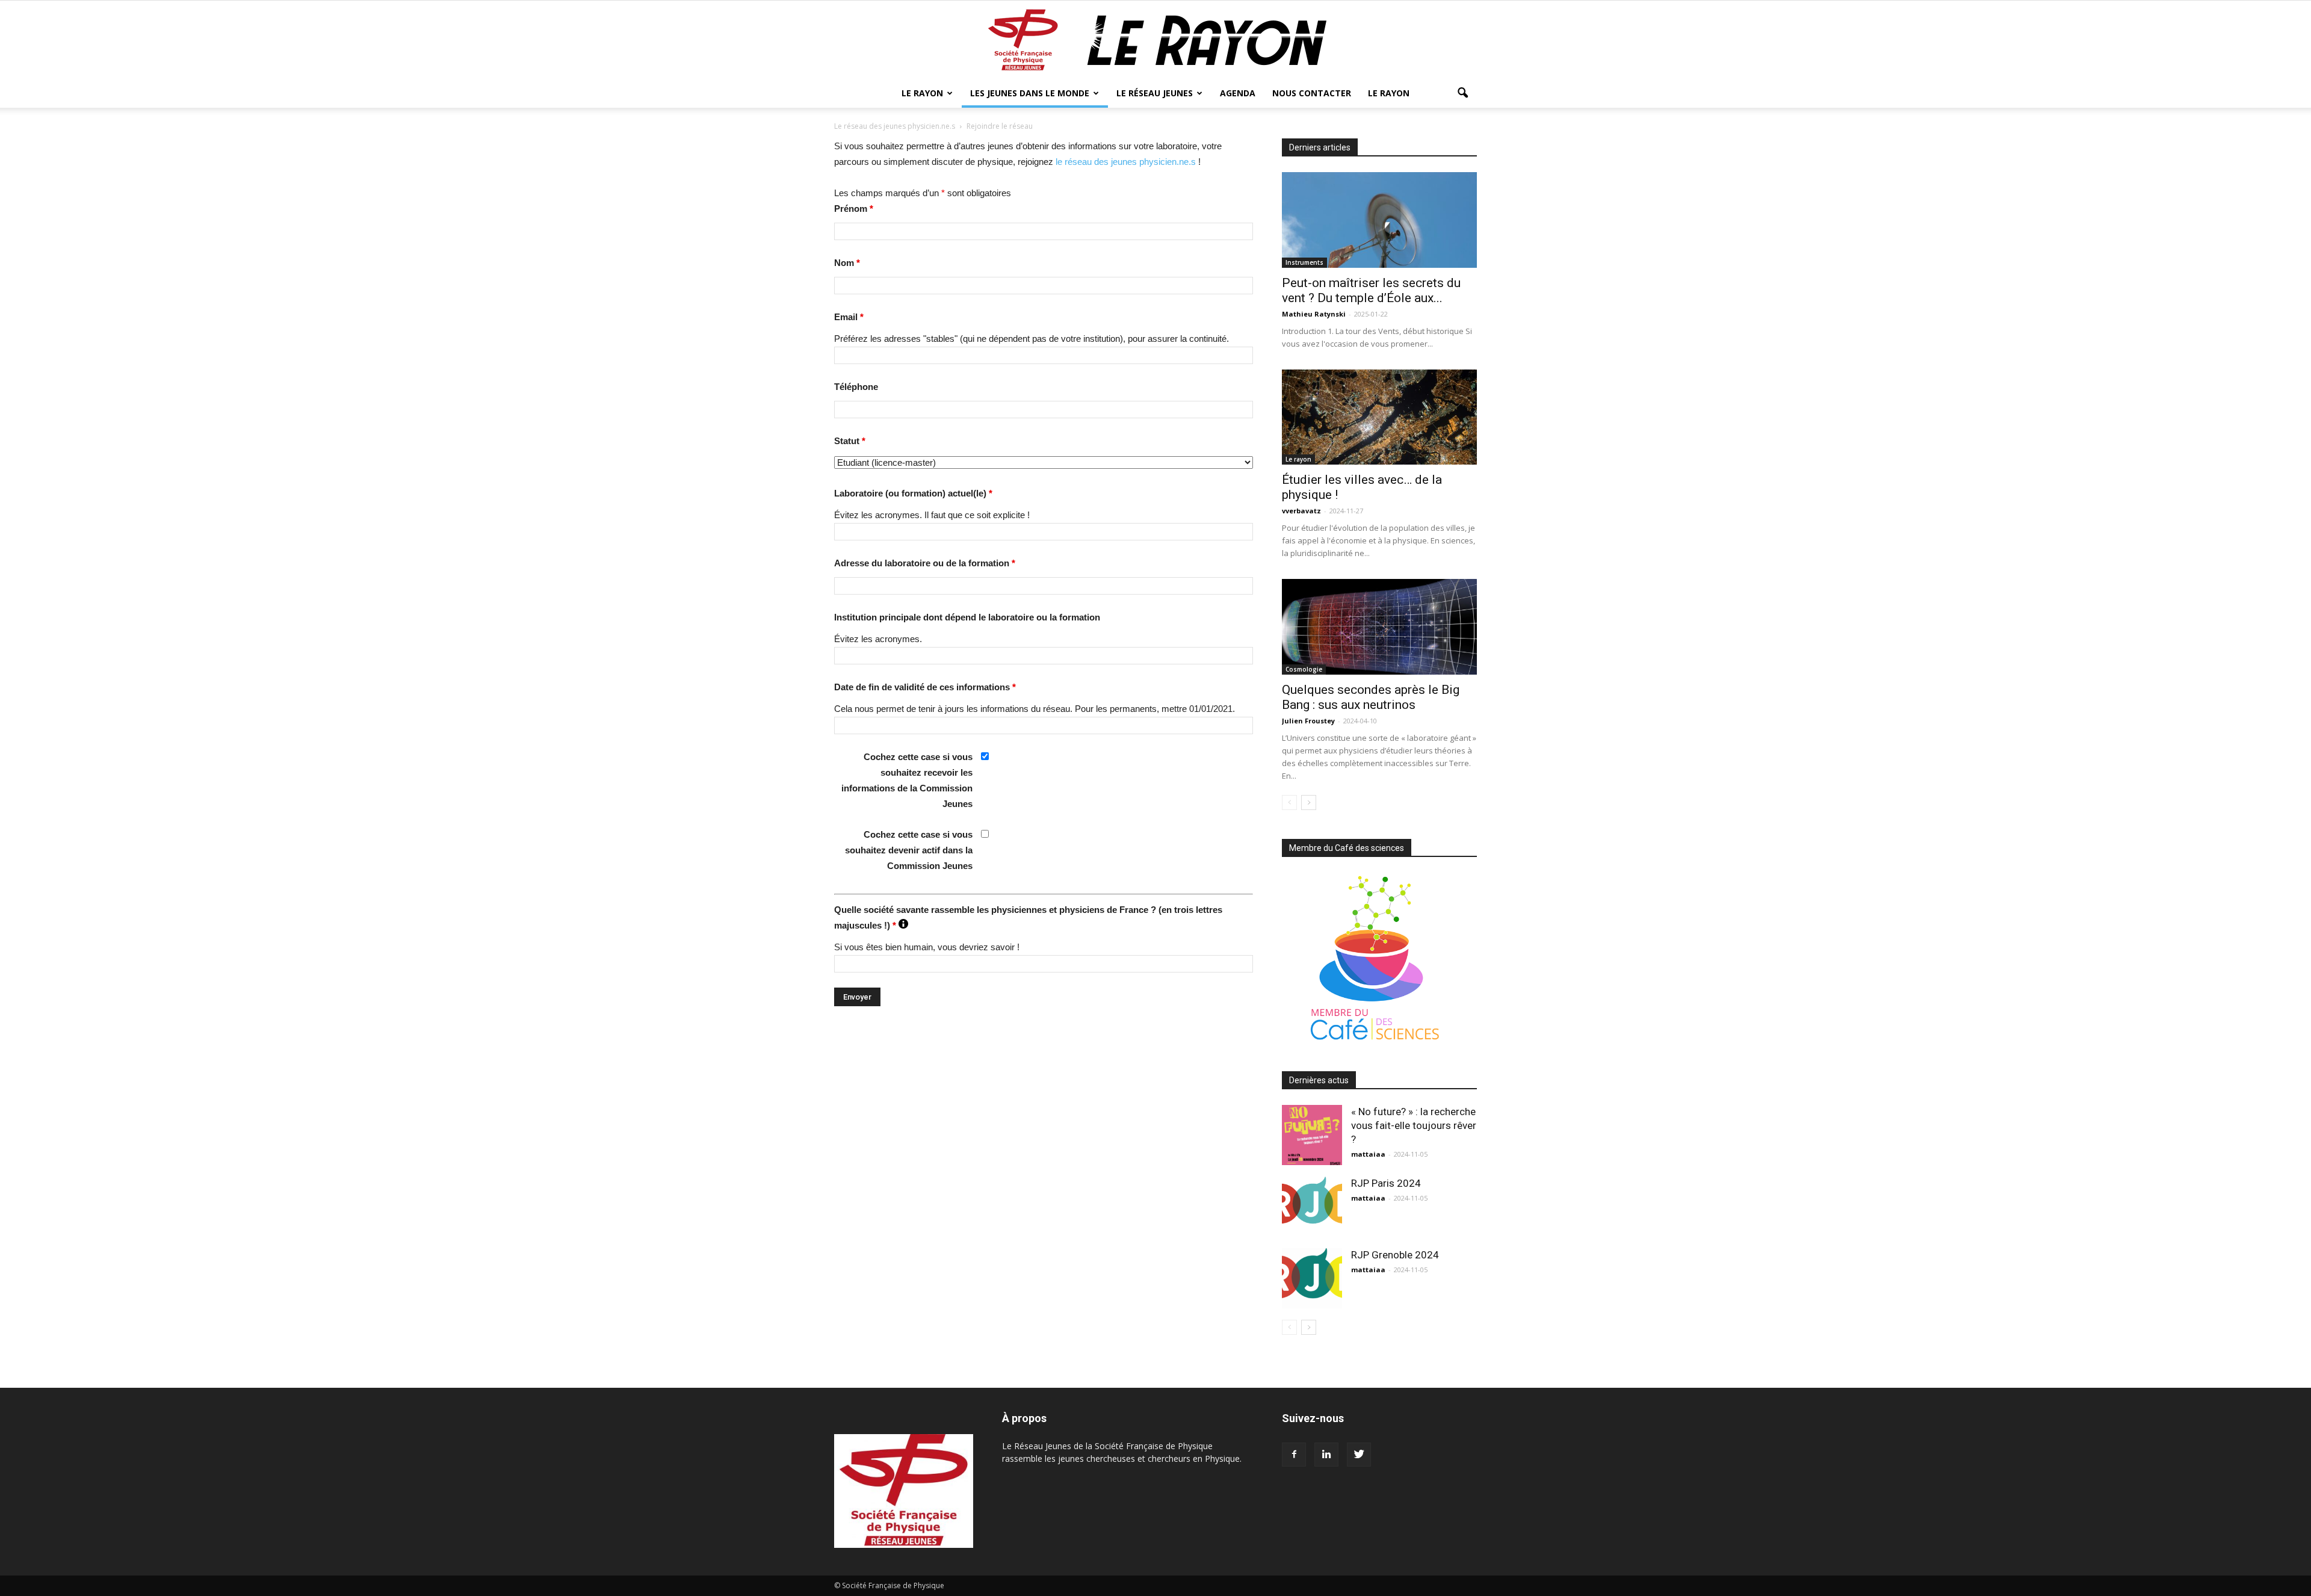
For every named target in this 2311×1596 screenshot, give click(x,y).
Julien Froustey (1308, 721)
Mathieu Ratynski (1314, 314)
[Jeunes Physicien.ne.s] (1155, 40)
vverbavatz (1301, 511)
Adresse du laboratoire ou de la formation (925, 563)
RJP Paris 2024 (1386, 1183)
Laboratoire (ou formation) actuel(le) (913, 493)
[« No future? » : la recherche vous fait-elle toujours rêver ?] (1312, 1135)
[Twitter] (1359, 1455)
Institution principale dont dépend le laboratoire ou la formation (967, 617)
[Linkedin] (1326, 1455)
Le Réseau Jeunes (1155, 93)
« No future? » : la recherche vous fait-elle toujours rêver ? (1414, 1125)
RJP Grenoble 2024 (1395, 1255)
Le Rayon (922, 93)
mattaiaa (1368, 1154)
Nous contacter (1312, 93)
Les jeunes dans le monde (1030, 93)
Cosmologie (1304, 669)
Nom (847, 263)
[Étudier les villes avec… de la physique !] (1379, 417)
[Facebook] (1294, 1455)
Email (849, 317)
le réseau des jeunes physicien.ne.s (1126, 162)
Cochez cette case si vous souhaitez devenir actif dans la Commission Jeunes (909, 850)
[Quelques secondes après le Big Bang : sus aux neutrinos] (1379, 627)
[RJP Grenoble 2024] (1312, 1278)
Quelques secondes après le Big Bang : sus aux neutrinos (1371, 697)
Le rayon (1298, 459)
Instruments (1304, 262)
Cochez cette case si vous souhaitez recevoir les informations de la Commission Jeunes (907, 780)
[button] (1462, 93)
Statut (850, 441)
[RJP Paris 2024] (1312, 1205)
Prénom (854, 209)
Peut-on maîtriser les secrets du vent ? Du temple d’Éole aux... (1371, 290)
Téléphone (856, 387)
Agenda (1238, 93)
